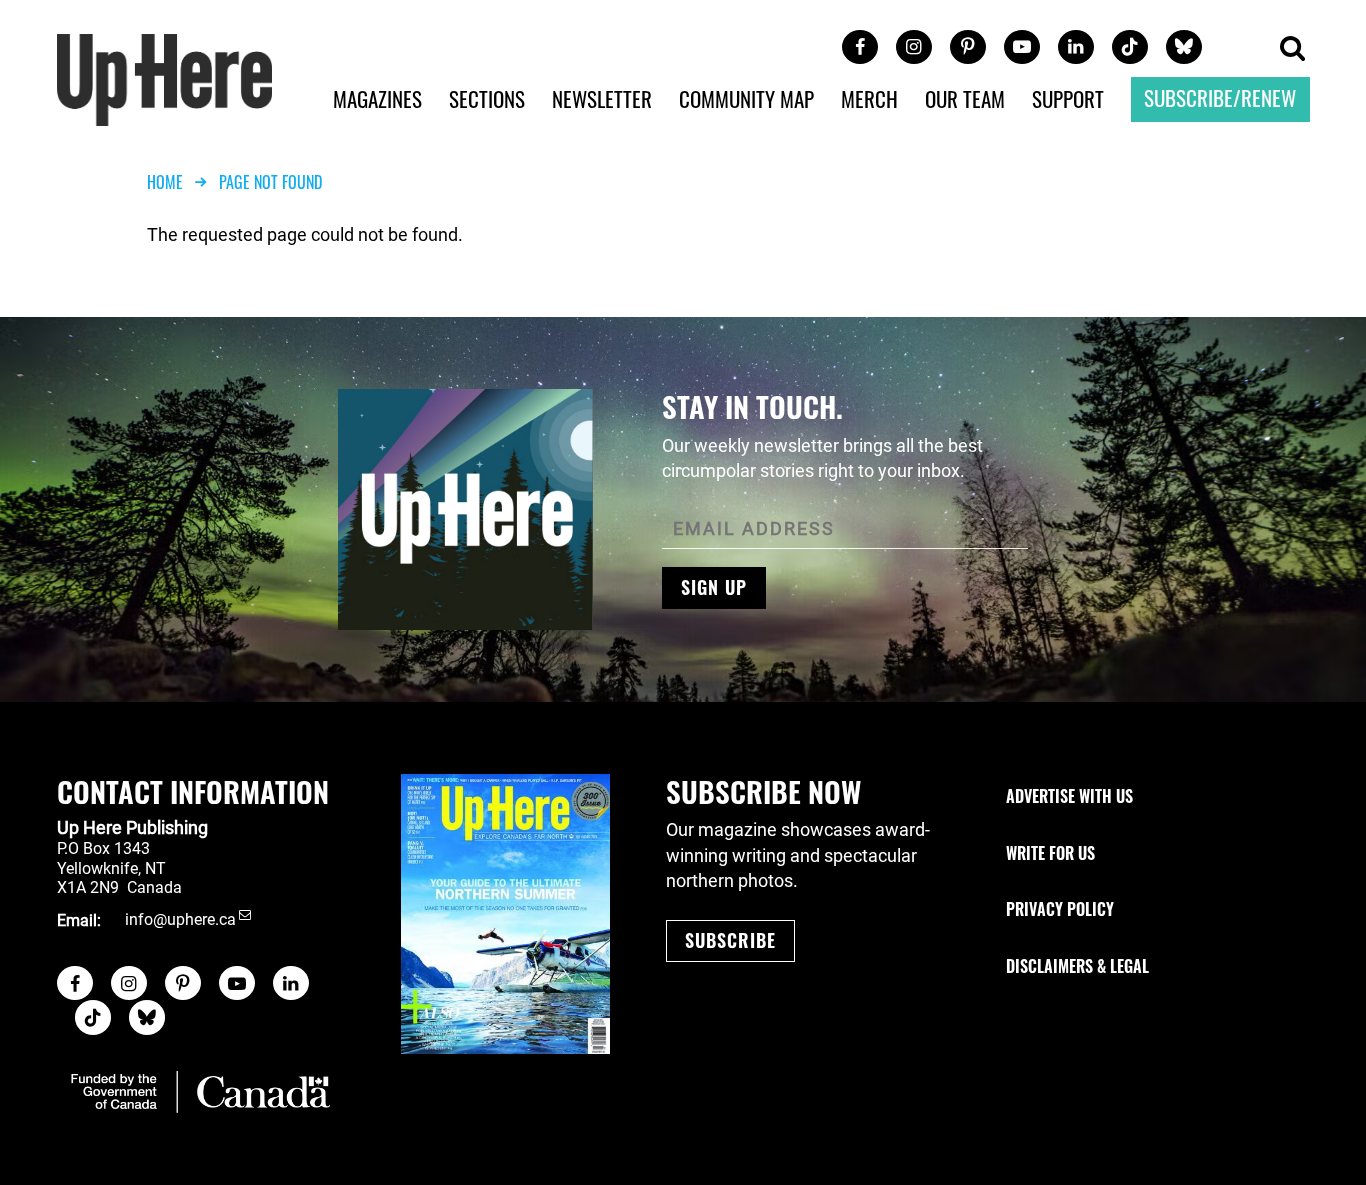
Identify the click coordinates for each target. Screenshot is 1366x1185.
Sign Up (714, 587)
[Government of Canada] (200, 1092)
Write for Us (1050, 853)
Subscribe (730, 940)
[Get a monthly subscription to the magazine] (505, 914)
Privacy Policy (1060, 909)
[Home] (165, 77)
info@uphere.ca (180, 920)
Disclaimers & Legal (1077, 966)
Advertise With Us (1069, 796)
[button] (1292, 49)
